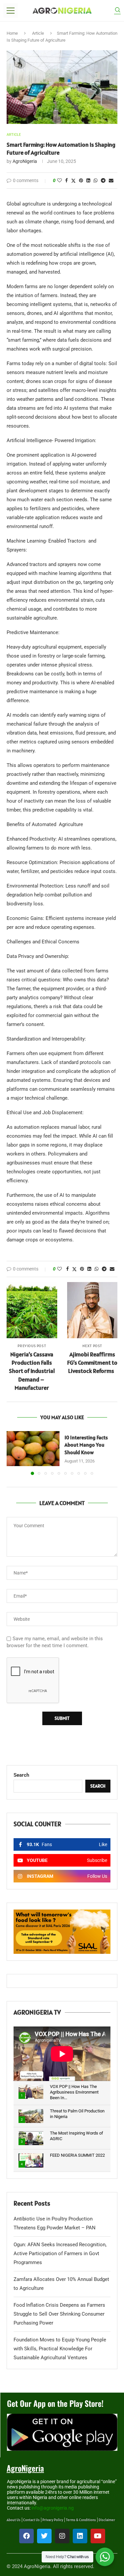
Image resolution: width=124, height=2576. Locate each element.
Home (12, 33)
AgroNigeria (25, 161)
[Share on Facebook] (66, 180)
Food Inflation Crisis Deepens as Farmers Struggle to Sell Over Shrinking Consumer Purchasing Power (59, 2314)
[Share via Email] (111, 180)
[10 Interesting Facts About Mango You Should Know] (33, 1449)
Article (38, 33)
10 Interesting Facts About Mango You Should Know (86, 1445)
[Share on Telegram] (103, 180)
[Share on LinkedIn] (88, 180)
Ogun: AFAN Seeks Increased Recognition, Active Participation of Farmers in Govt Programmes (60, 2254)
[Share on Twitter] (73, 181)
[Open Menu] (11, 11)
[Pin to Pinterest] (81, 180)
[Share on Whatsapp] (96, 180)
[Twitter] (44, 2536)
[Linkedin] (80, 2536)
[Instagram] (62, 2536)
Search (21, 1775)
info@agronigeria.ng (53, 2508)
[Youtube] (98, 2536)
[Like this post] (60, 180)
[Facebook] (26, 2536)
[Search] (117, 11)
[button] (12, 1453)
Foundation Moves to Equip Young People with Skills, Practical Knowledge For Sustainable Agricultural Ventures (60, 2349)
